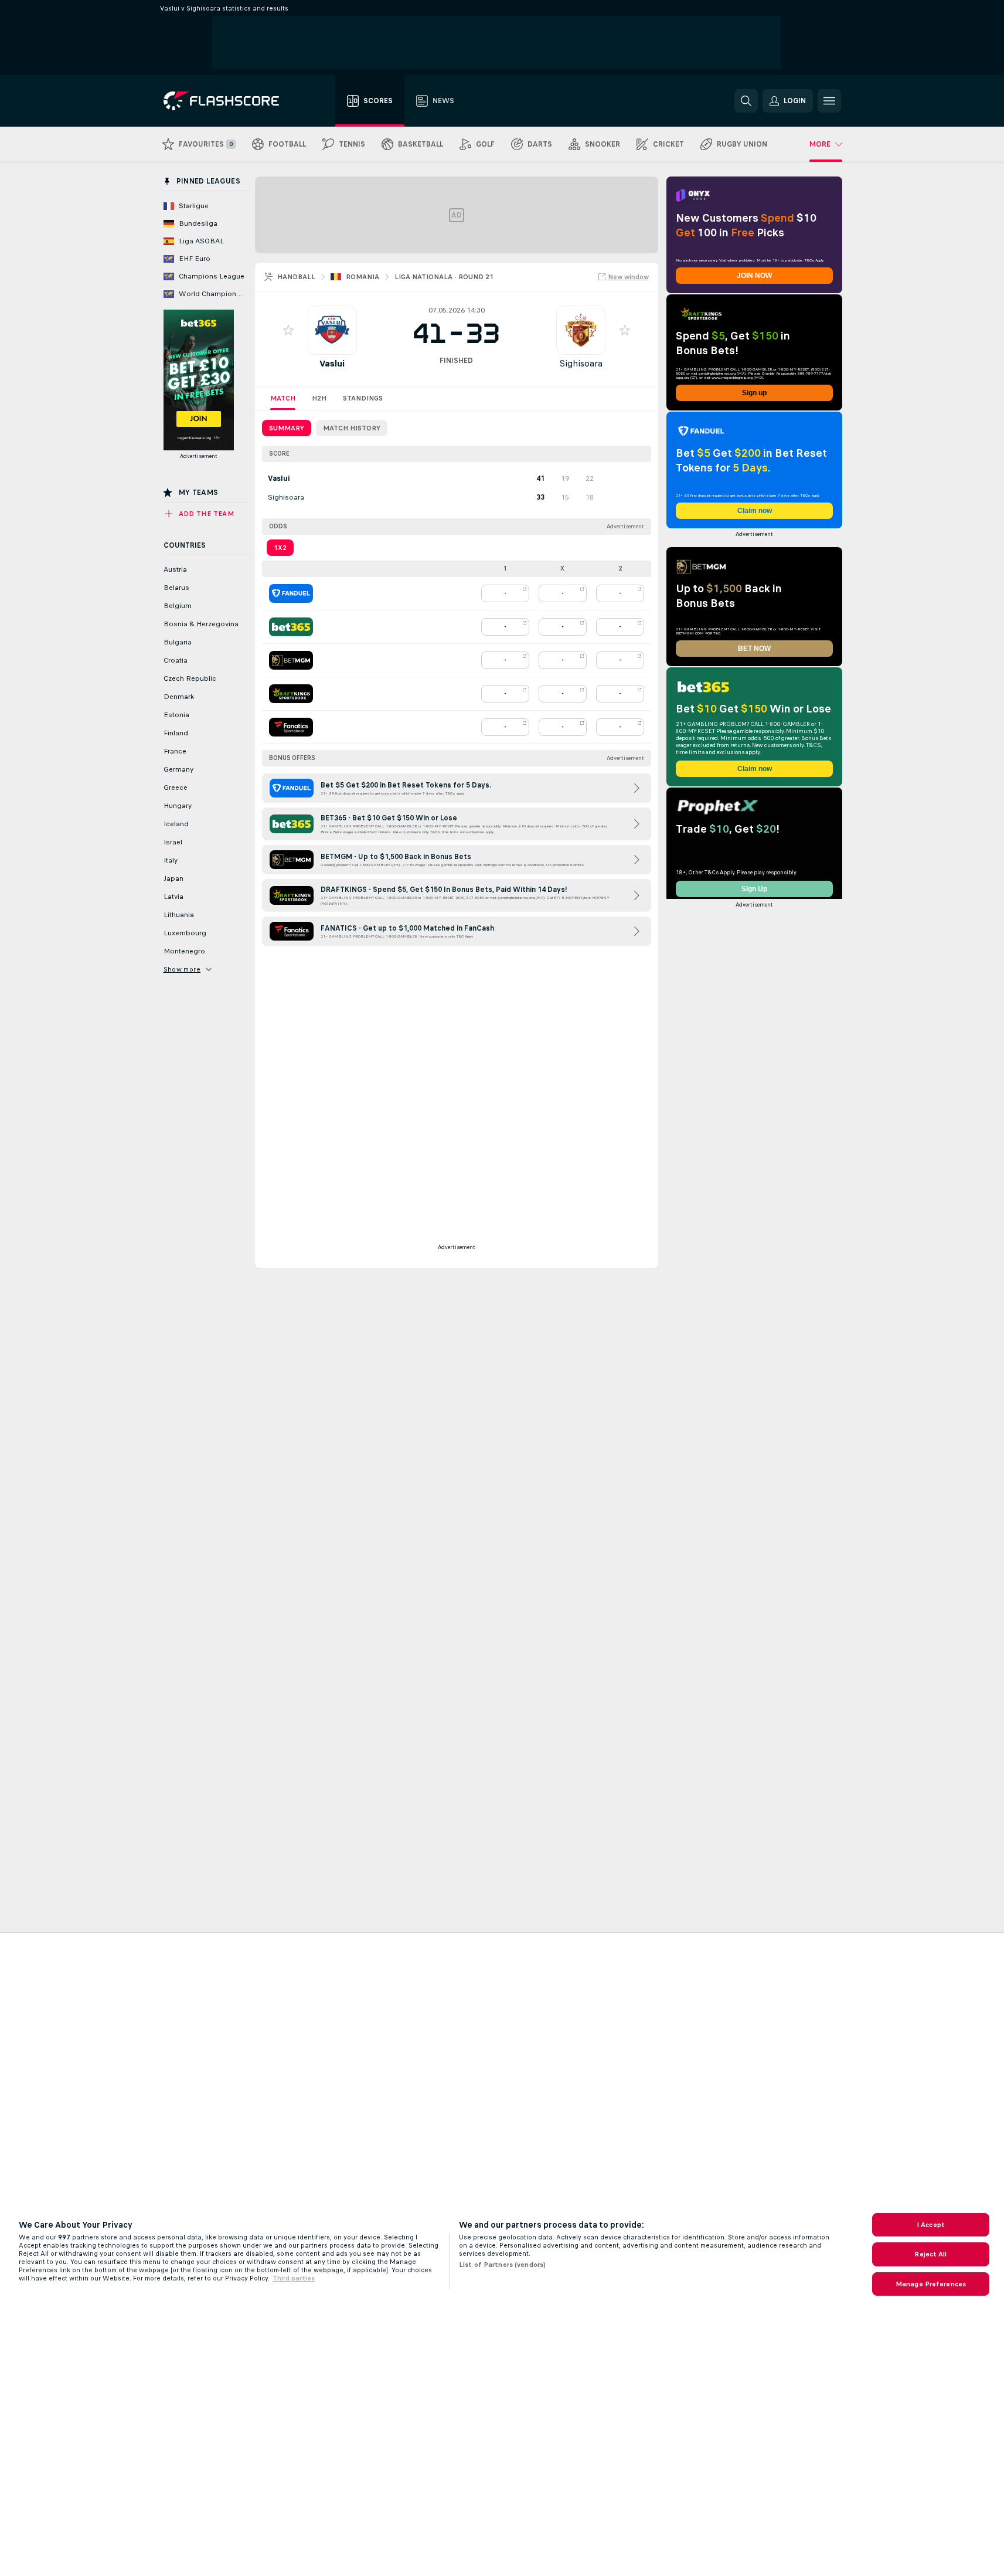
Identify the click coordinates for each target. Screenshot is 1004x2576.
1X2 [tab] (280, 548)
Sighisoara (581, 363)
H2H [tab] (319, 398)
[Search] (746, 101)
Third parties (294, 2278)
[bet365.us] (291, 627)
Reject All (930, 2254)
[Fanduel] (291, 593)
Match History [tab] (352, 428)
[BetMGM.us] (291, 660)
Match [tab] (283, 398)
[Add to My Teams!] (288, 330)
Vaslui (332, 363)
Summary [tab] (287, 428)
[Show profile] (332, 330)
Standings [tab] (363, 398)
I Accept (931, 2225)
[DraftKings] (291, 694)
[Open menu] (829, 101)
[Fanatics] (291, 727)
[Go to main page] (229, 101)
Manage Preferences (931, 2284)
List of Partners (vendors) (502, 2265)
